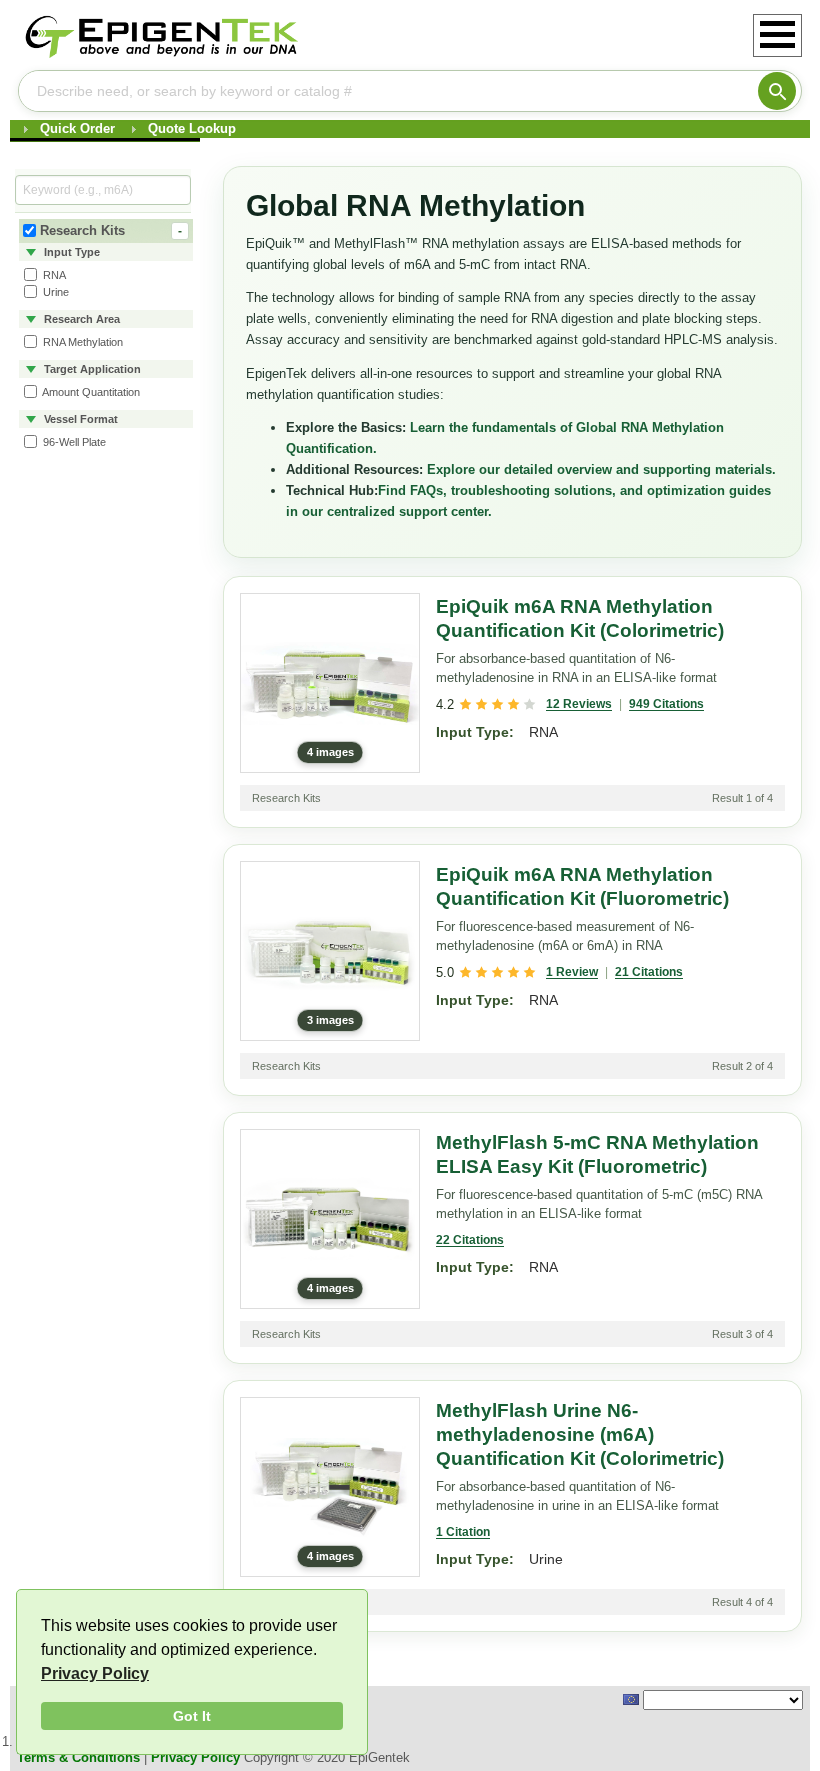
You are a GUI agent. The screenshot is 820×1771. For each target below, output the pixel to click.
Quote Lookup (192, 128)
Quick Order (77, 128)
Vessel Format (79, 419)
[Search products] (777, 91)
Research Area (80, 319)
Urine (54, 292)
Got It (192, 1716)
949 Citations (666, 704)
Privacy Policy (95, 1673)
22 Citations (470, 1240)
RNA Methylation (81, 342)
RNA (53, 275)
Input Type (70, 252)
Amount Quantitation (90, 392)
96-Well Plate (73, 442)
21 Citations (649, 972)
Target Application (91, 369)
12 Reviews (579, 704)
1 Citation (463, 1532)
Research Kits (111, 230)
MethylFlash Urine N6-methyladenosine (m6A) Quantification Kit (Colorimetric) (580, 1434)
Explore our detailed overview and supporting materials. (601, 469)
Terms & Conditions (78, 1757)
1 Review (572, 972)
